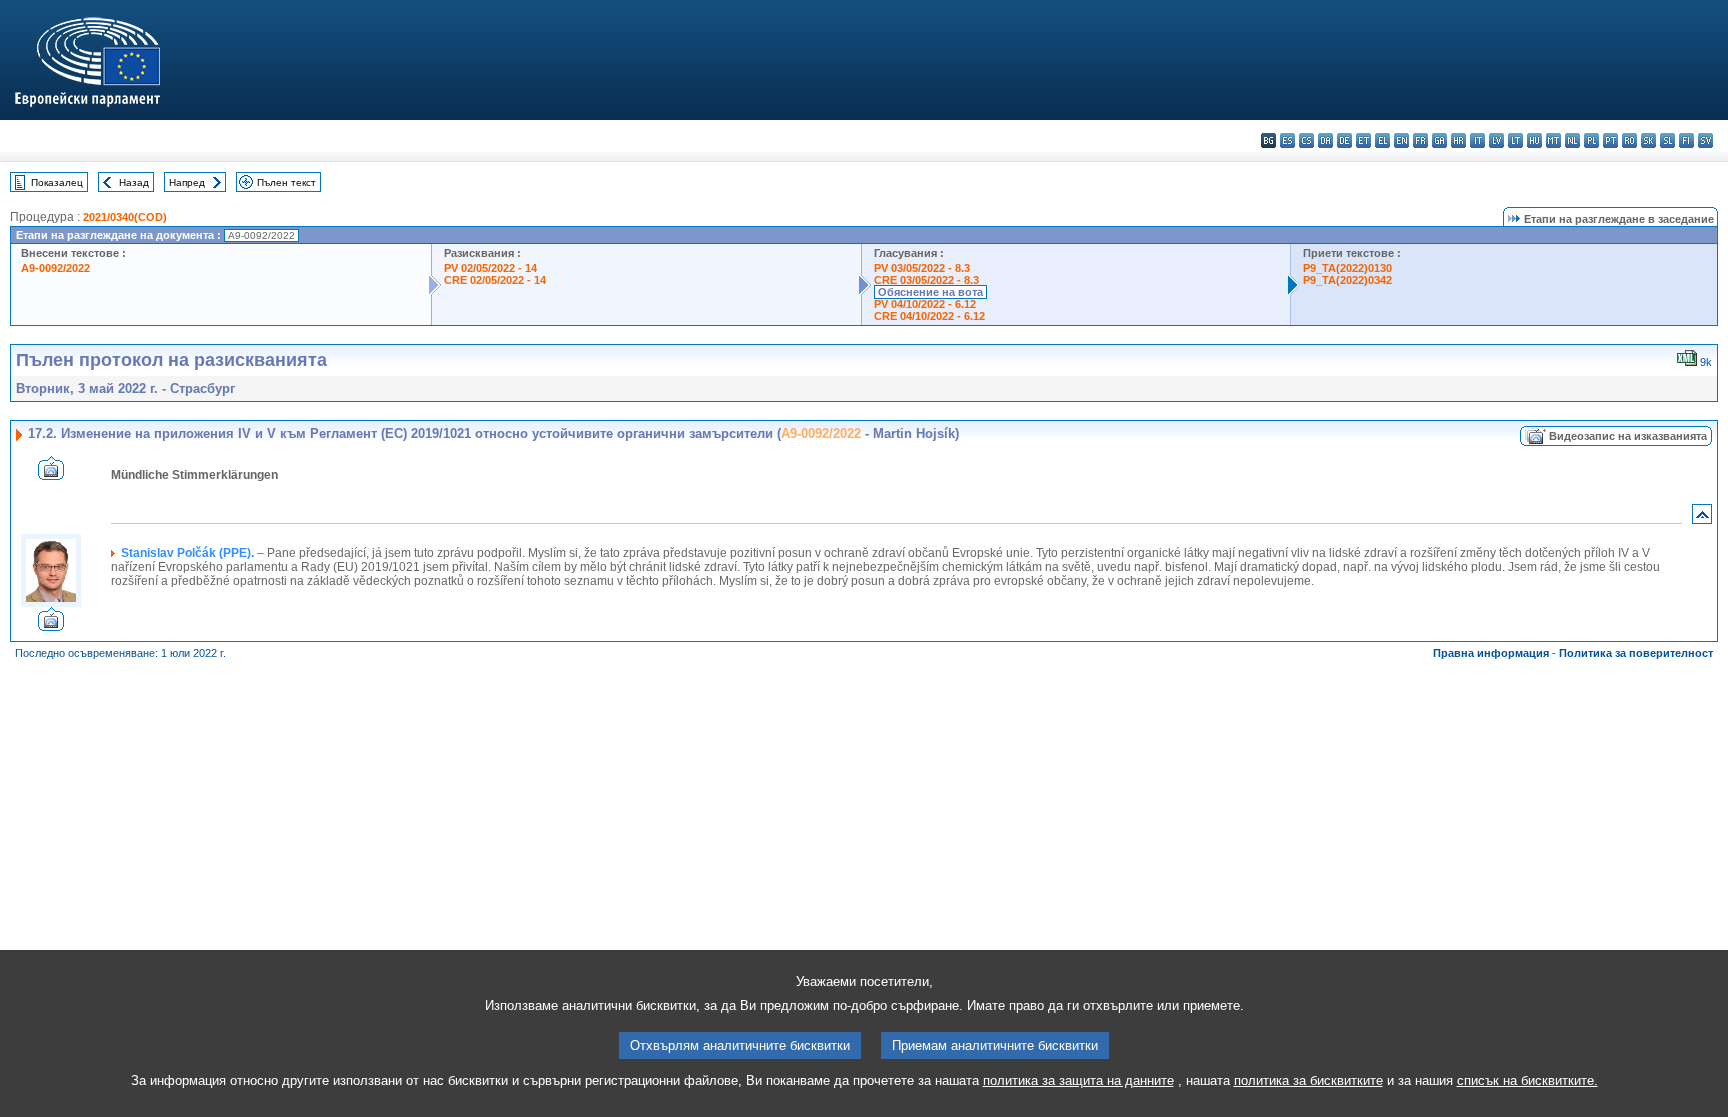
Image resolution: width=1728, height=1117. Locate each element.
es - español (1287, 140)
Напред (187, 182)
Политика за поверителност (1636, 653)
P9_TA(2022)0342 (1347, 280)
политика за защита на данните (1078, 1080)
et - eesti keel (1363, 140)
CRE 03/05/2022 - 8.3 (926, 280)
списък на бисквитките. (1527, 1080)
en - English (1401, 140)
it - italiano (1477, 140)
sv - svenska (1705, 140)
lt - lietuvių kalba (1515, 140)
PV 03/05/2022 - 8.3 (922, 268)
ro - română (1629, 140)
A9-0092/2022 (55, 268)
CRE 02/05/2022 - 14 (495, 280)
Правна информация (1491, 653)
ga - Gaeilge (1439, 140)
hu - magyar (1534, 140)
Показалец (57, 182)
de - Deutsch (1344, 140)
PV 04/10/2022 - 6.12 (925, 304)
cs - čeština (1306, 140)
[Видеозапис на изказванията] (51, 474)
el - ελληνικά (1382, 140)
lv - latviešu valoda (1496, 140)
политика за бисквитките (1308, 1080)
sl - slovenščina (1667, 140)
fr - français (1420, 140)
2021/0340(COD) (125, 217)
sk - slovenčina (1648, 140)
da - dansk (1325, 140)
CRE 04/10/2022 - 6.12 (929, 316)
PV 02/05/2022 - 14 (490, 268)
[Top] (1702, 518)
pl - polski (1591, 140)
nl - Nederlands (1572, 140)
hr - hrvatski (1458, 140)
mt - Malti (1553, 140)
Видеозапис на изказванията (1628, 436)
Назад (134, 182)
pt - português (1610, 140)
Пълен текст (286, 182)
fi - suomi (1686, 140)
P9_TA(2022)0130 (1347, 268)
